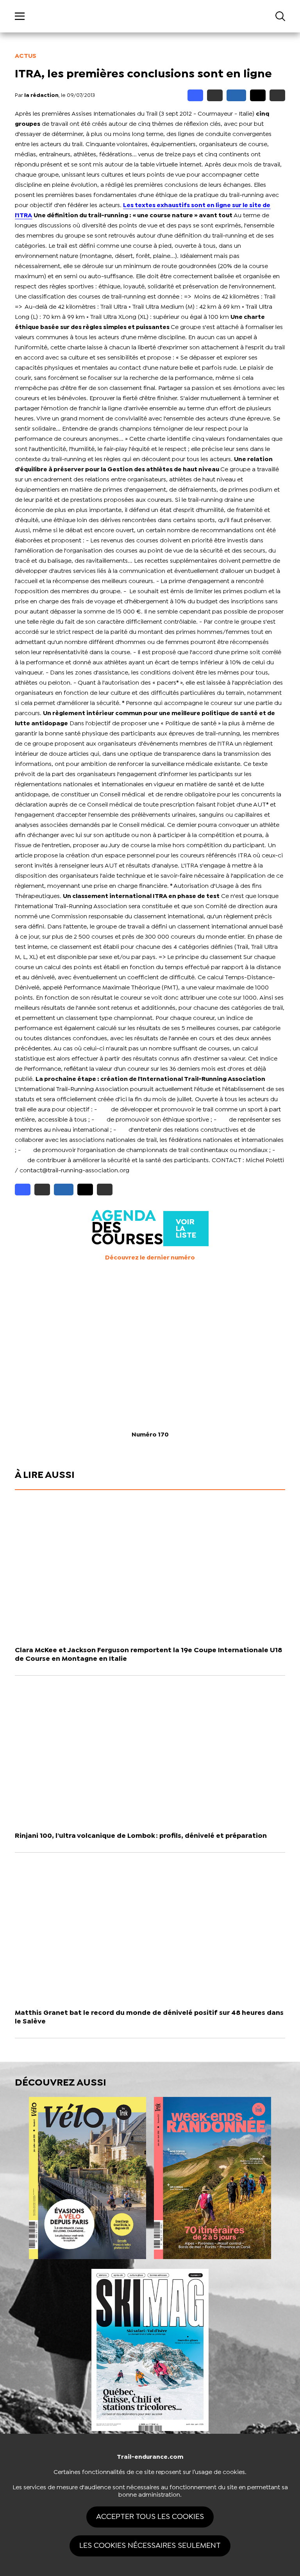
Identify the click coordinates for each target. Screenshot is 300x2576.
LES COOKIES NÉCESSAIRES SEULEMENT (150, 2546)
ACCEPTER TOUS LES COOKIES (150, 2517)
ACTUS (26, 56)
